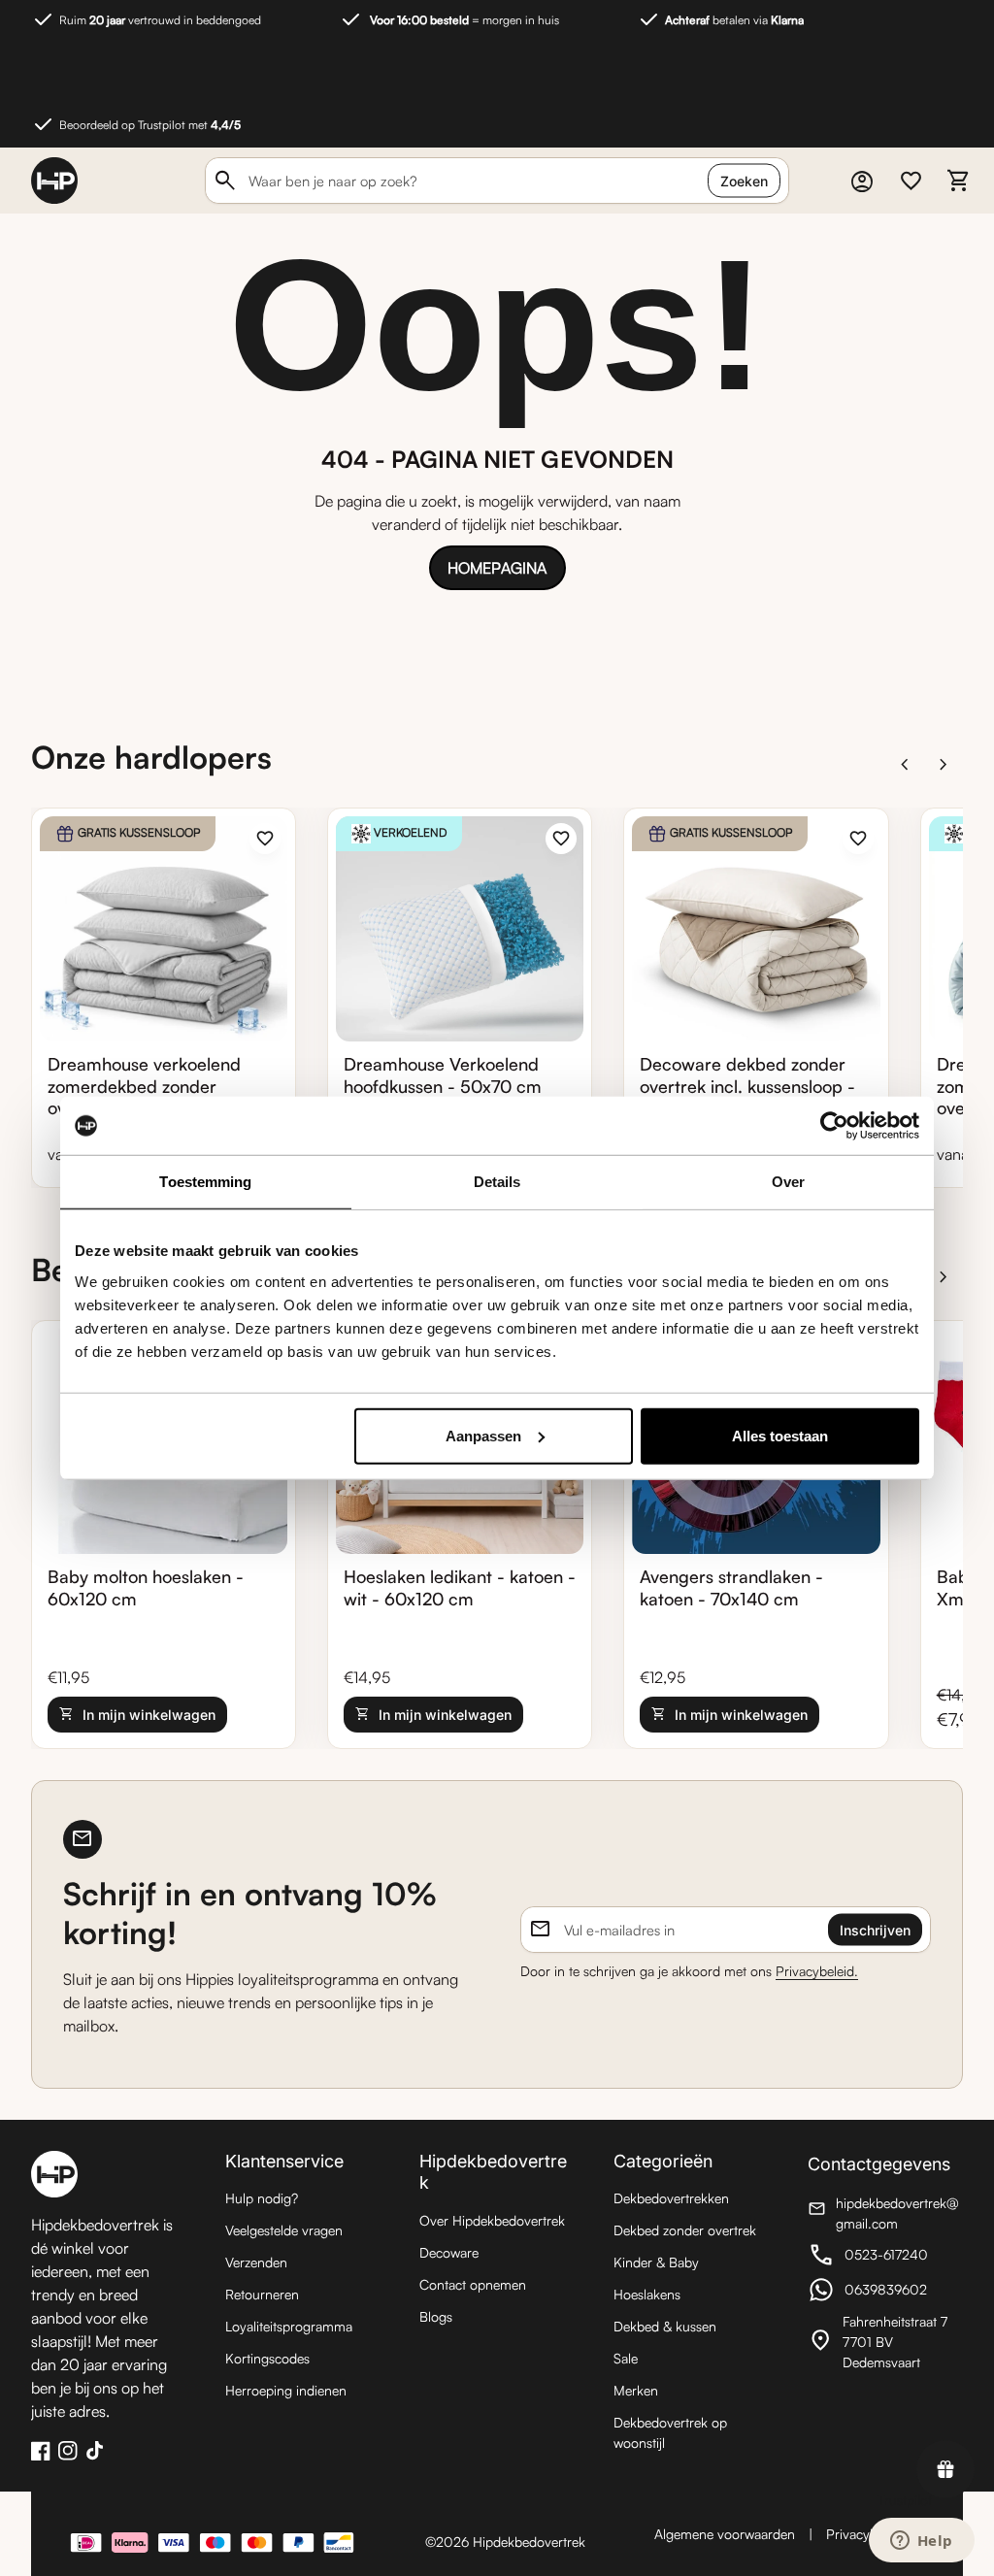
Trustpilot (905, 2500)
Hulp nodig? (262, 2198)
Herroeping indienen (286, 2390)
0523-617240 (885, 2257)
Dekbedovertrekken (671, 2198)
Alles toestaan (780, 1435)
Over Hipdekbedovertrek (492, 2220)
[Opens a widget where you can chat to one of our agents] (921, 2542)
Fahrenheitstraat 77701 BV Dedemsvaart (885, 2342)
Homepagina (497, 568)
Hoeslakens (647, 2294)
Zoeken (744, 181)
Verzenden (256, 2262)
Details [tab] (497, 1182)
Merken (636, 2390)
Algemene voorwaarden (725, 2534)
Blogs (436, 2316)
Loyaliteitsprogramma (289, 2326)
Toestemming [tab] (205, 1182)
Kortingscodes (267, 2358)
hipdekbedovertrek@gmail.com (885, 2213)
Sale (626, 2358)
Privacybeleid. (817, 1971)
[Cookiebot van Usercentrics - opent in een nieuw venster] (834, 1126)
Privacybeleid (865, 2534)
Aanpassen (483, 1435)
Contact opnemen (473, 2284)
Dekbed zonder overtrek (685, 2230)
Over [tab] (788, 1182)
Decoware (449, 2252)
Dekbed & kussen (665, 2326)
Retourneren (262, 2294)
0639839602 (885, 2292)
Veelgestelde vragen (284, 2230)
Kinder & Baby (656, 2262)
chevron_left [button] (905, 765)
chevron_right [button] (944, 765)
